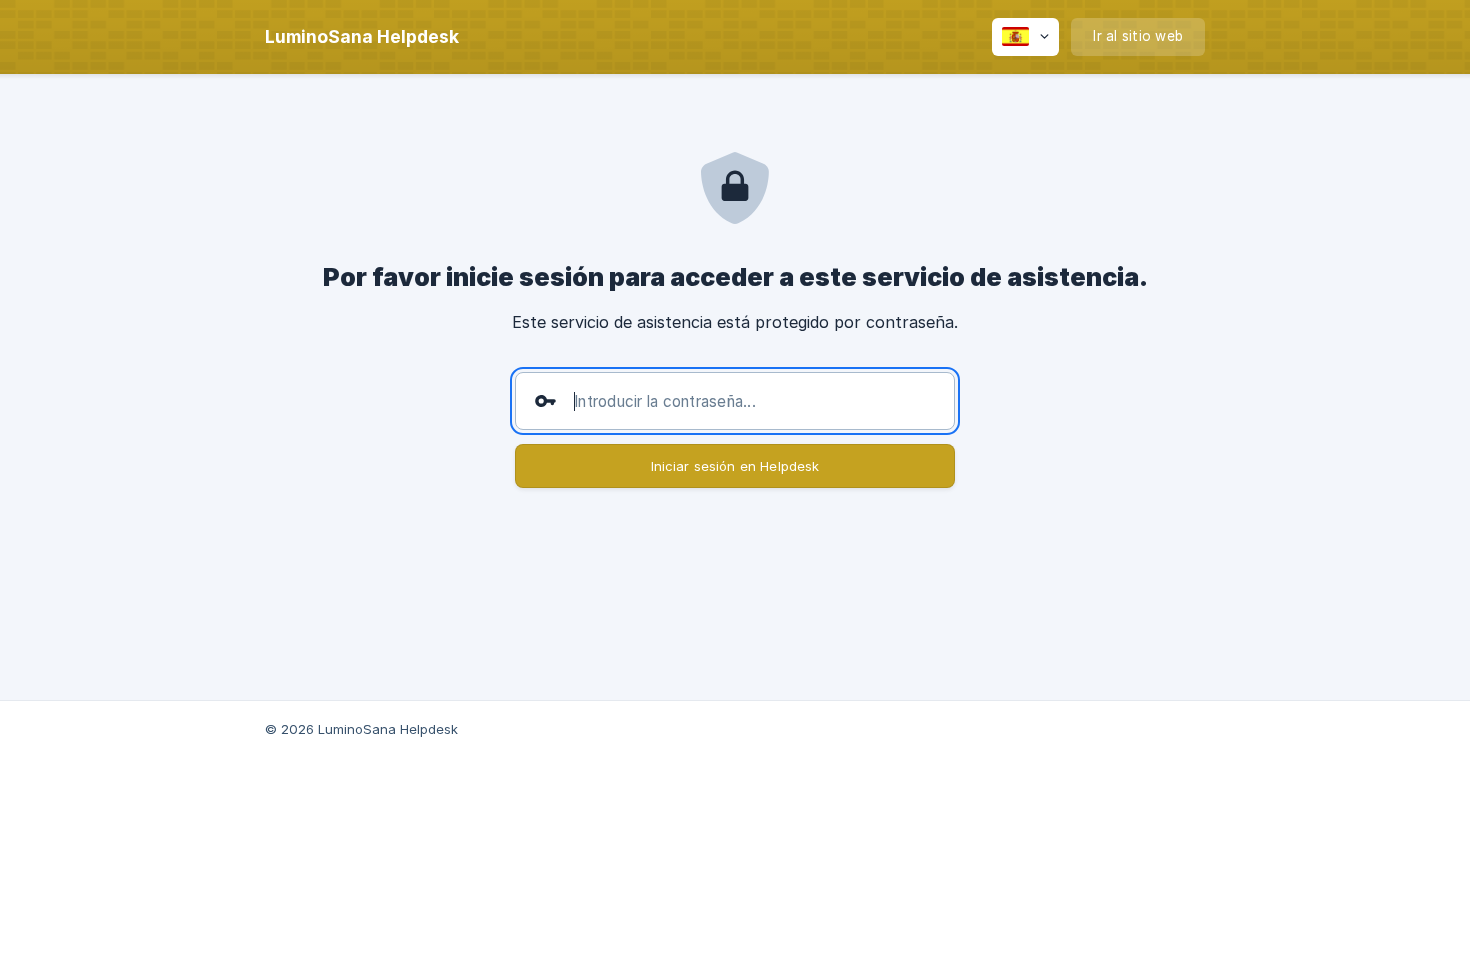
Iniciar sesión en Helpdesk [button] (735, 466)
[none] (362, 37)
